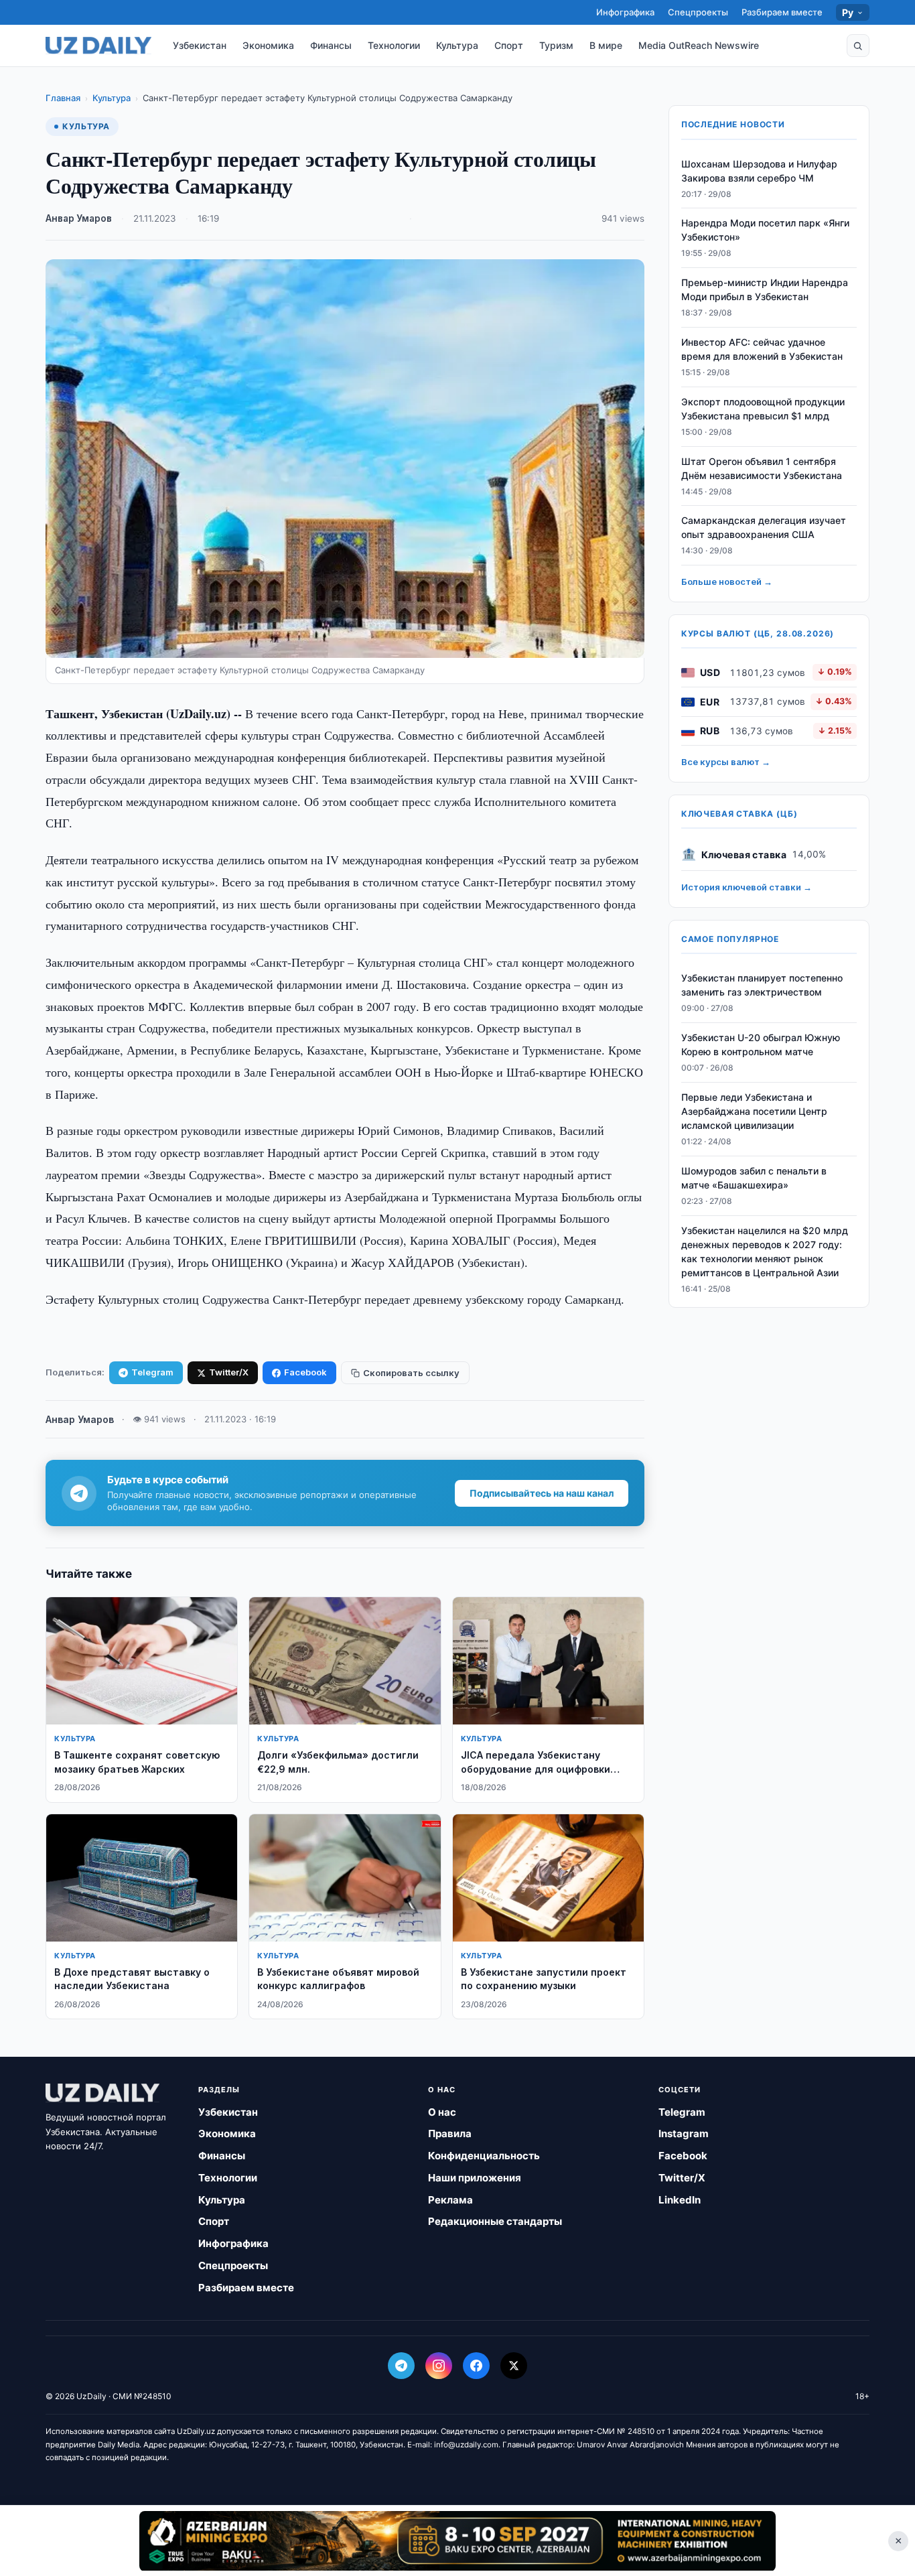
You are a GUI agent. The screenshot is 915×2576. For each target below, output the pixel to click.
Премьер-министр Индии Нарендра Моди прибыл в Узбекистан (765, 290)
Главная (63, 98)
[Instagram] (439, 2366)
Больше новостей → (727, 582)
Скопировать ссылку (411, 1373)
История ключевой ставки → (747, 888)
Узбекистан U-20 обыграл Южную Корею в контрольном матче (761, 1045)
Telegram (152, 1372)
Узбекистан (200, 45)
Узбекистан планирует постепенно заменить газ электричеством (762, 986)
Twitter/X (229, 1372)
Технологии (394, 45)
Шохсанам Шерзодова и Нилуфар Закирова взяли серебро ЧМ (759, 171)
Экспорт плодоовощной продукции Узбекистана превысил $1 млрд (763, 409)
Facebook (305, 1372)
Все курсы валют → (726, 762)
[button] (858, 46)
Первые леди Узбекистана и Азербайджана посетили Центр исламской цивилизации (754, 1112)
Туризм (556, 45)
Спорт (509, 45)
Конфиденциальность (484, 2156)
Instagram (684, 2133)
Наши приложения (475, 2178)
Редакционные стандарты (495, 2221)
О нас (442, 2112)
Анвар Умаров (79, 218)
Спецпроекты (698, 12)
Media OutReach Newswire (699, 45)
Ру (848, 12)
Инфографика (625, 12)
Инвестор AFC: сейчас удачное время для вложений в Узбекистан (762, 350)
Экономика (268, 45)
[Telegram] (401, 2366)
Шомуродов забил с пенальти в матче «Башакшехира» (754, 1178)
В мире (606, 45)
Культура (457, 45)
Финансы (331, 45)
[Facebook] (476, 2366)
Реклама (450, 2200)
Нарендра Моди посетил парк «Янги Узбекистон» (765, 230)
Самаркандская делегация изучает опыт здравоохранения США (764, 528)
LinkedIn (680, 2200)
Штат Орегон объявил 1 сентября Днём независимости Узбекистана (762, 468)
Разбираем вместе (782, 12)
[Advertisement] (457, 2540)
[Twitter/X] (514, 2366)
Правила (450, 2133)
